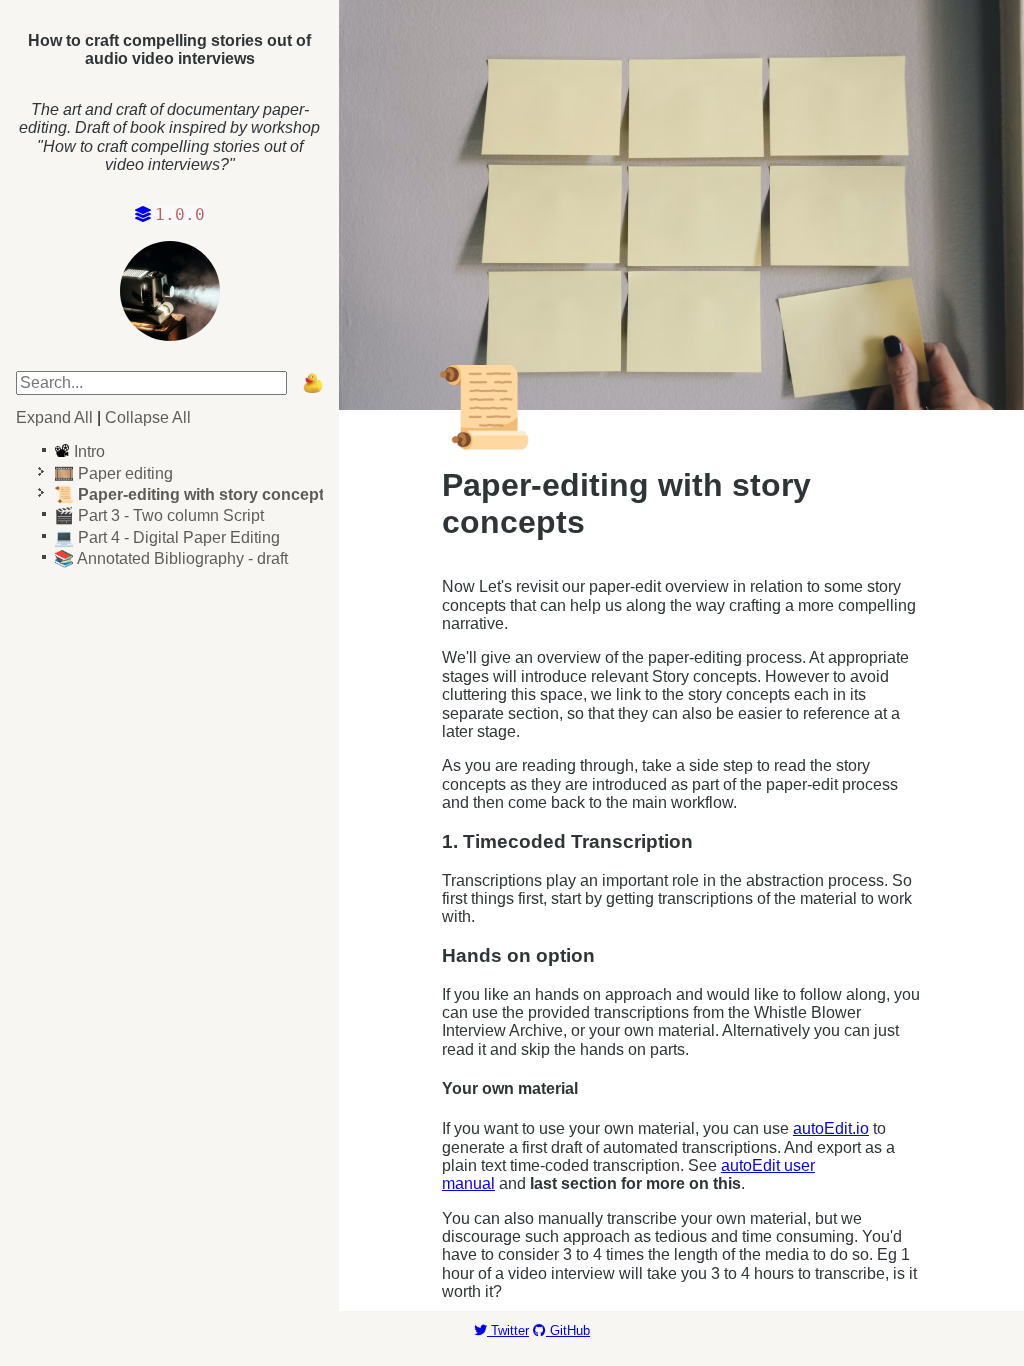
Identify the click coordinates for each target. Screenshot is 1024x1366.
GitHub (568, 1330)
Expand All (54, 417)
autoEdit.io (831, 1128)
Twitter (508, 1330)
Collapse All (148, 417)
